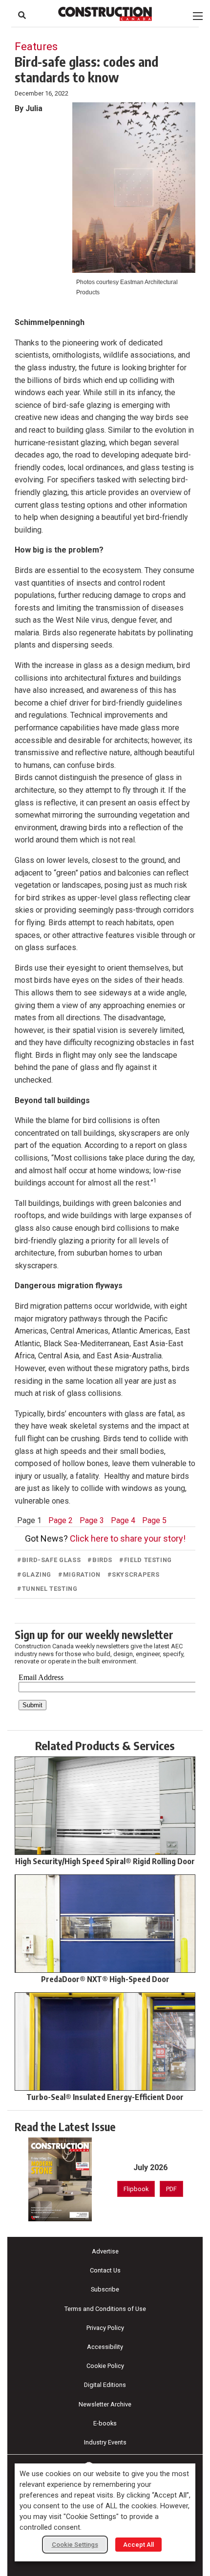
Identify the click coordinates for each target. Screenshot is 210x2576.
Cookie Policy (105, 2366)
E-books (105, 2423)
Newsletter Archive (105, 2404)
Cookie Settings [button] (75, 2545)
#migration (79, 1574)
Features (36, 46)
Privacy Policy (105, 2328)
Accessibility (105, 2347)
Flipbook (136, 2189)
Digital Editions (105, 2385)
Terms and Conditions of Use (105, 2309)
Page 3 (92, 1520)
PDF (171, 2189)
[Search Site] (22, 15)
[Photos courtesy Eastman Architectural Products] (134, 188)
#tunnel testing (47, 1589)
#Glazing (34, 1574)
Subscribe (105, 2289)
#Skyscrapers (134, 1574)
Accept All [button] (138, 2545)
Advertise (105, 2251)
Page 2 (61, 1520)
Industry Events (105, 2442)
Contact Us (105, 2270)
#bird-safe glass (49, 1560)
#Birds (100, 1560)
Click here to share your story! (128, 1538)
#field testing (146, 1560)
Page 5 (154, 1520)
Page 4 (123, 1520)
